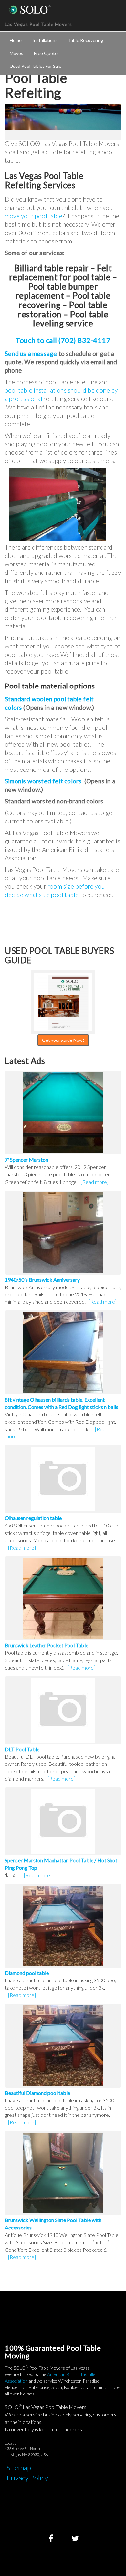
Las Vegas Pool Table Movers (38, 24)
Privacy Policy (27, 2478)
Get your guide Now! (63, 1040)
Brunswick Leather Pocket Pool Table (47, 1645)
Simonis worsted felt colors (43, 781)
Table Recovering (86, 40)
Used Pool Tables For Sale (36, 66)
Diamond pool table (27, 1973)
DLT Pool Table (22, 1749)
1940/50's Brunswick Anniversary (42, 1280)
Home (16, 40)
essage (47, 353)
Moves (16, 53)
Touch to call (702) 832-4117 (63, 340)
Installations (45, 40)
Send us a (19, 353)
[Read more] (95, 1182)
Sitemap (19, 2468)
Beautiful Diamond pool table (37, 2093)
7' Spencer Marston (26, 1159)
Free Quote (46, 53)
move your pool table (34, 216)
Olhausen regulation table (33, 1518)
